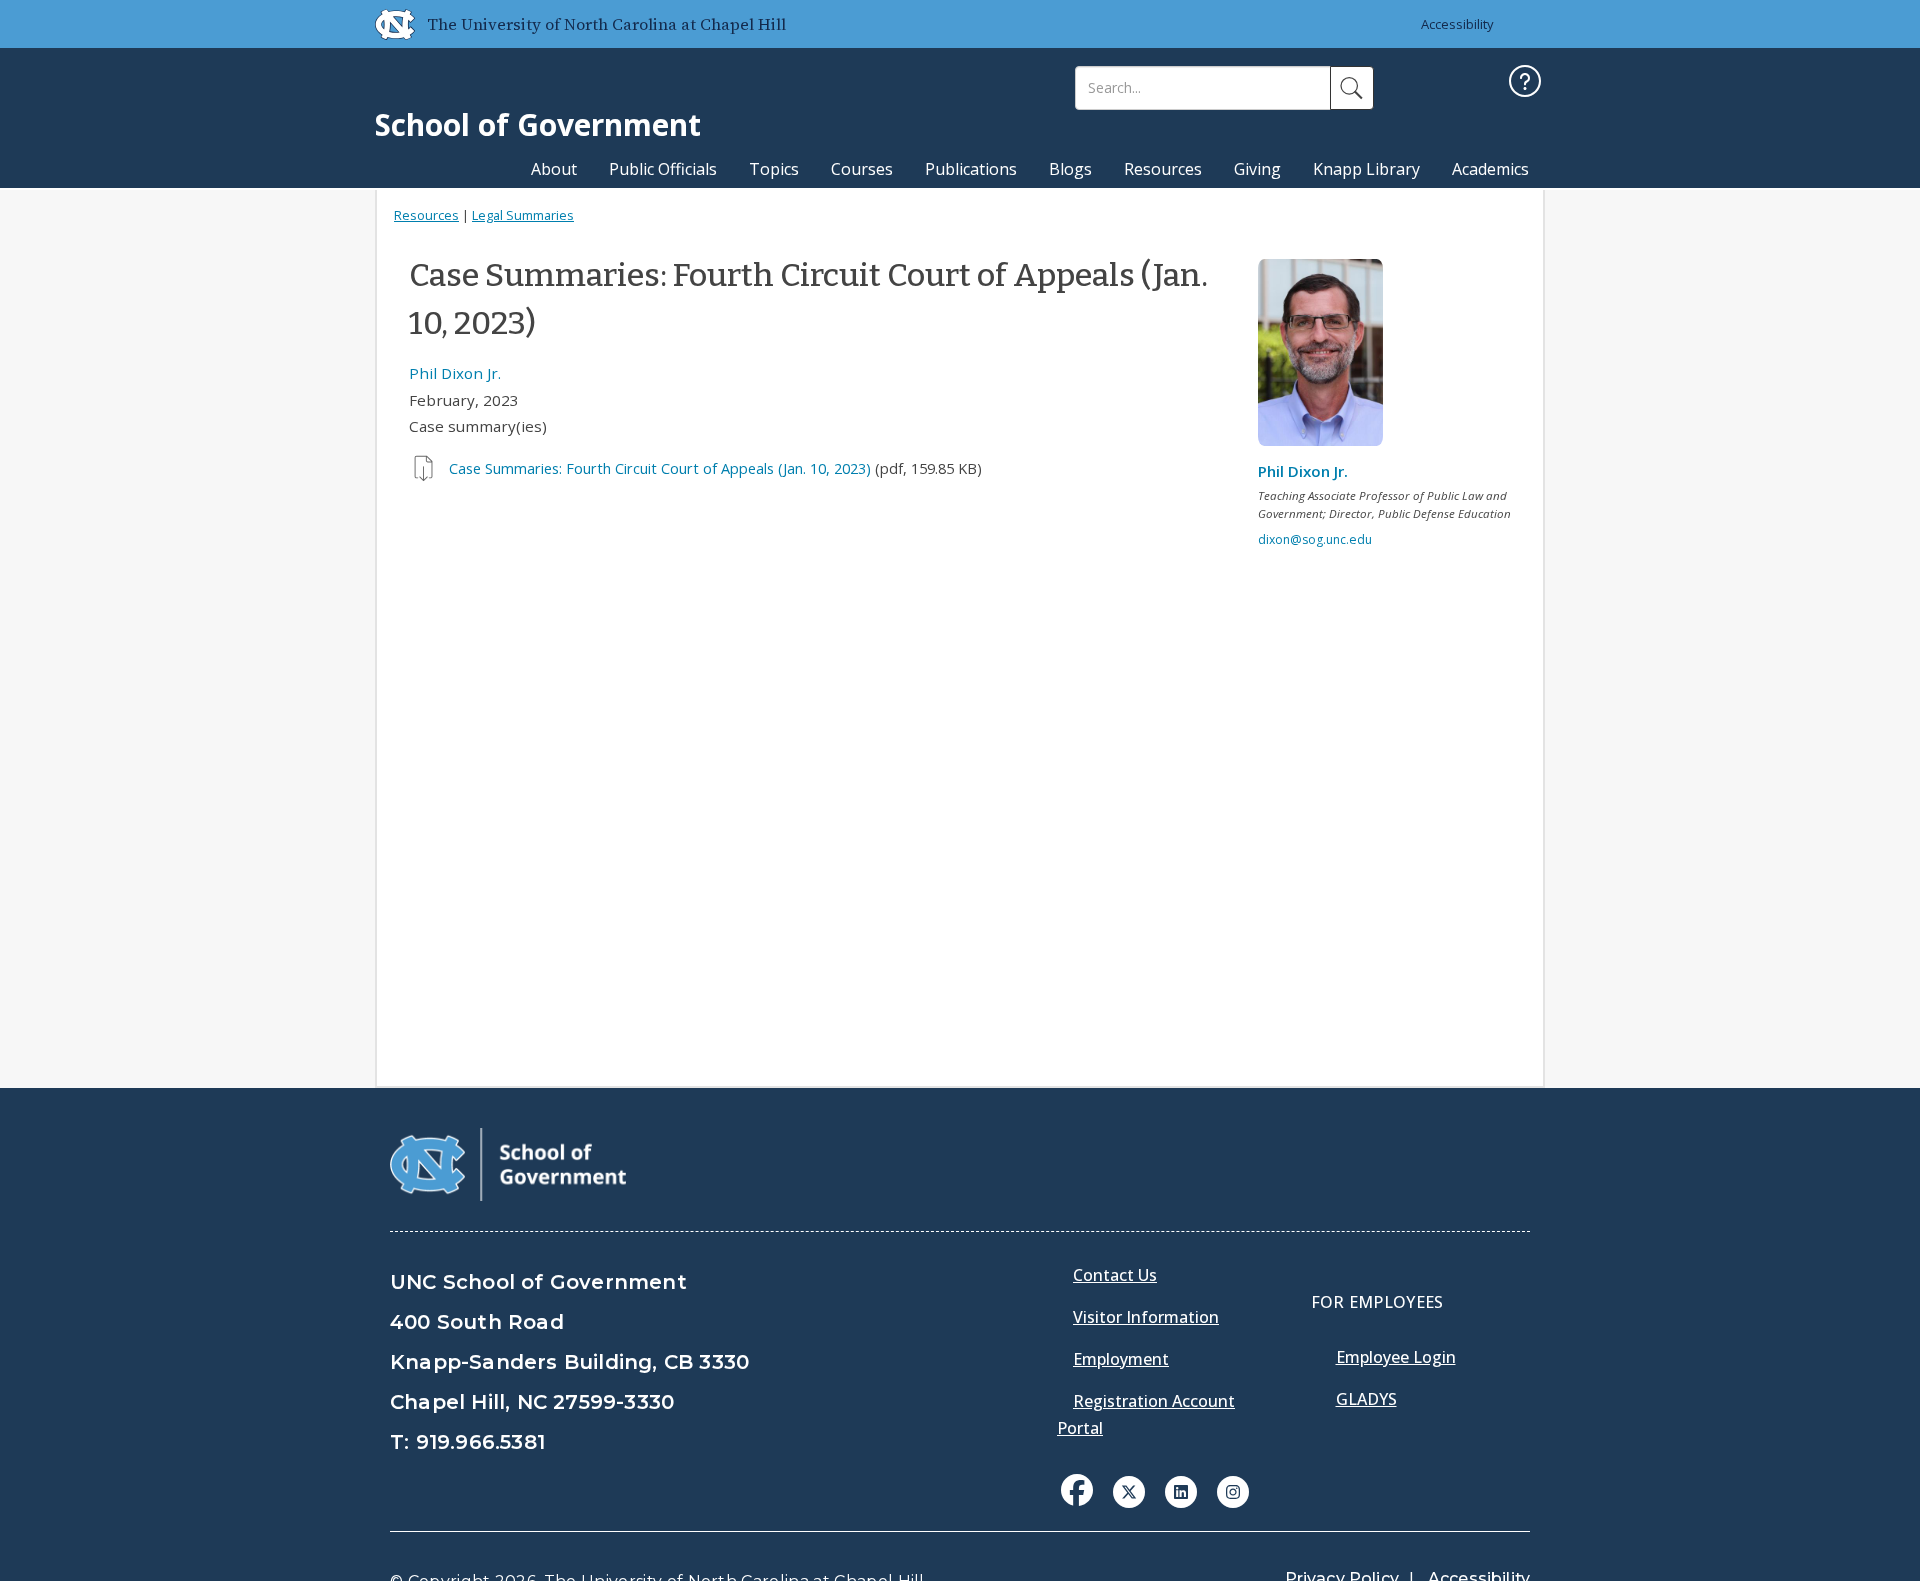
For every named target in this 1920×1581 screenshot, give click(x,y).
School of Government (538, 124)
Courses (862, 169)
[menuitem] (1083, 1505)
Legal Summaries (523, 215)
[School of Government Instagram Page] (1233, 1490)
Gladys (1366, 1399)
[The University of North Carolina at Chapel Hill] (387, 24)
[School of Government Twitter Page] (1129, 1490)
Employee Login (1396, 1357)
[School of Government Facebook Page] (1077, 1490)
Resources (1163, 169)
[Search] (1352, 88)
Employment (1121, 1359)
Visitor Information (1146, 1317)
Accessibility (1457, 24)
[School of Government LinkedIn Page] (1181, 1490)
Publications (971, 169)
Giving (1257, 169)
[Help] (1525, 83)
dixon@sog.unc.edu (1315, 539)
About (554, 169)
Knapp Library (1366, 169)
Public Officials (663, 169)
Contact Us (1115, 1275)
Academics (1490, 169)
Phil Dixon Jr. (455, 373)
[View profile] (1328, 358)
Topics (774, 169)
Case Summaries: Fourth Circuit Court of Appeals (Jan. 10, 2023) (660, 468)
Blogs (1070, 169)
